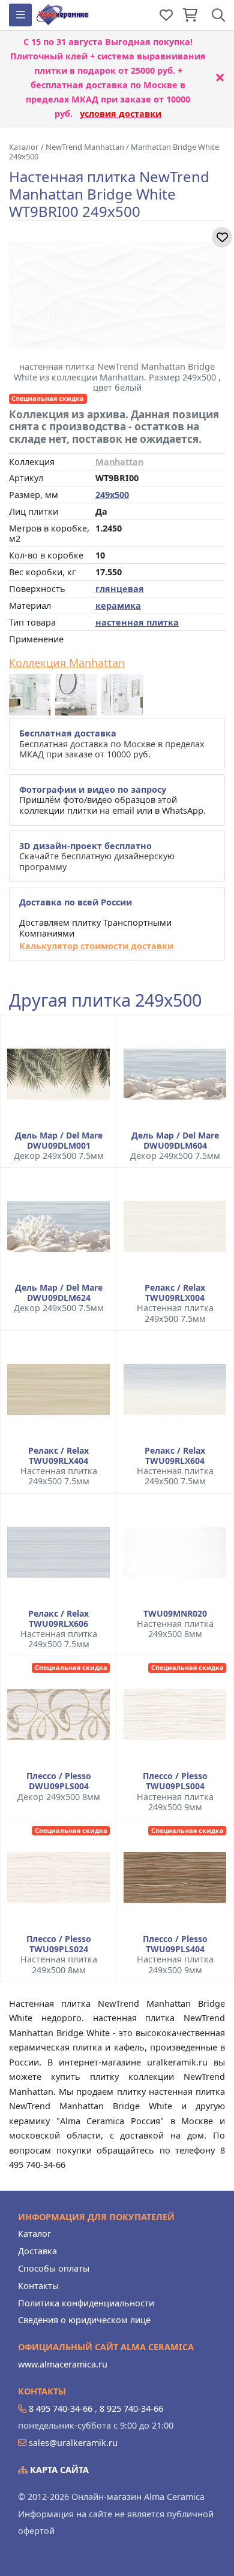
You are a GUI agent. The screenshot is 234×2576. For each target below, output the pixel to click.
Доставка (37, 2251)
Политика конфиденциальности (86, 2303)
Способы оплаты (54, 2268)
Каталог (34, 2234)
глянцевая (120, 589)
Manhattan (119, 462)
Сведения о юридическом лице (84, 2320)
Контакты (38, 2286)
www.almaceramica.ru (63, 2364)
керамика (118, 606)
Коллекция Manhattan (67, 663)
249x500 (112, 495)
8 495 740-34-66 (61, 2409)
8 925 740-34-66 (131, 2409)
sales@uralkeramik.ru (73, 2443)
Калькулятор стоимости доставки (96, 946)
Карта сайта (58, 2470)
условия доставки (121, 114)
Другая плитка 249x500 (105, 1000)
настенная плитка (137, 622)
